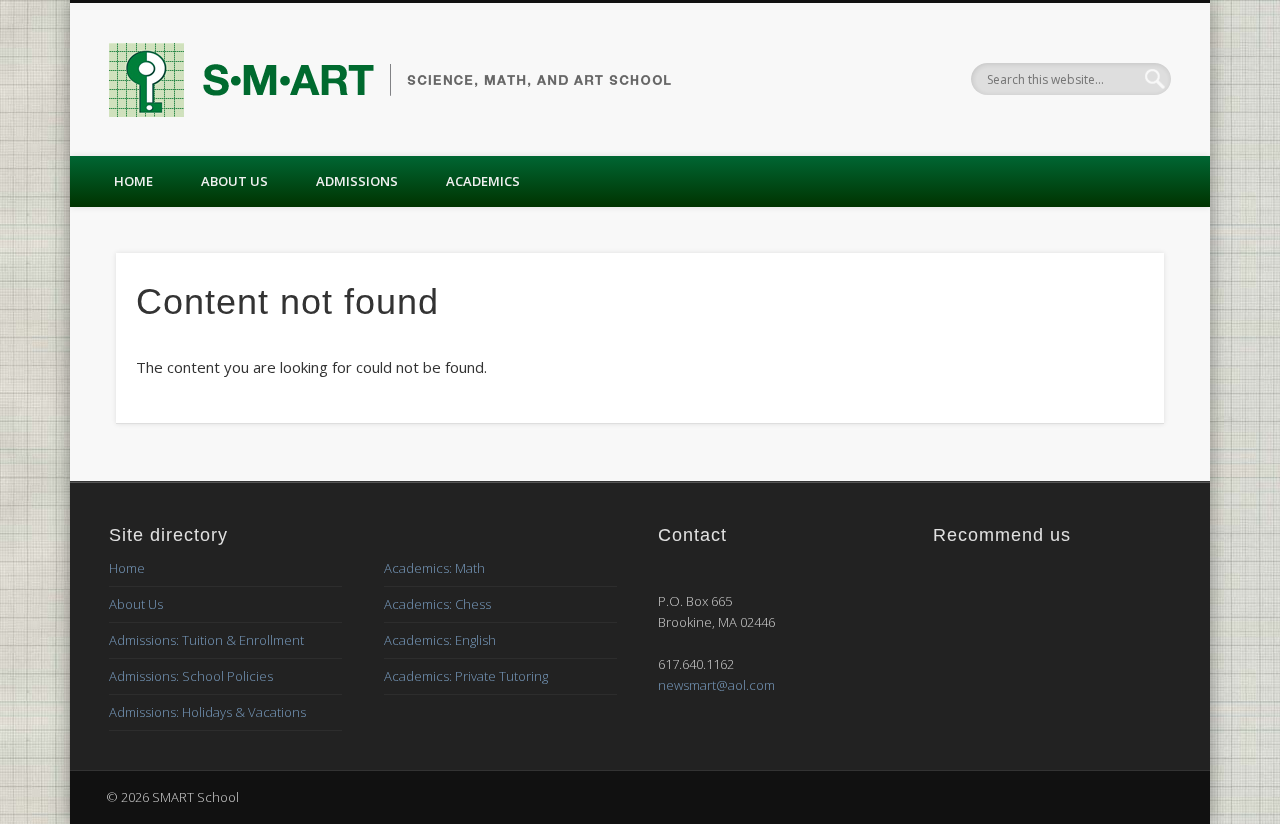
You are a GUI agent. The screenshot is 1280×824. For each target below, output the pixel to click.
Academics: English (440, 640)
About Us (234, 181)
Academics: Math (434, 568)
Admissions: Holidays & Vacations (207, 712)
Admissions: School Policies (191, 676)
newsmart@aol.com (716, 685)
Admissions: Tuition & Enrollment (206, 640)
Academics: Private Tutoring (466, 676)
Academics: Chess (437, 604)
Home (133, 181)
